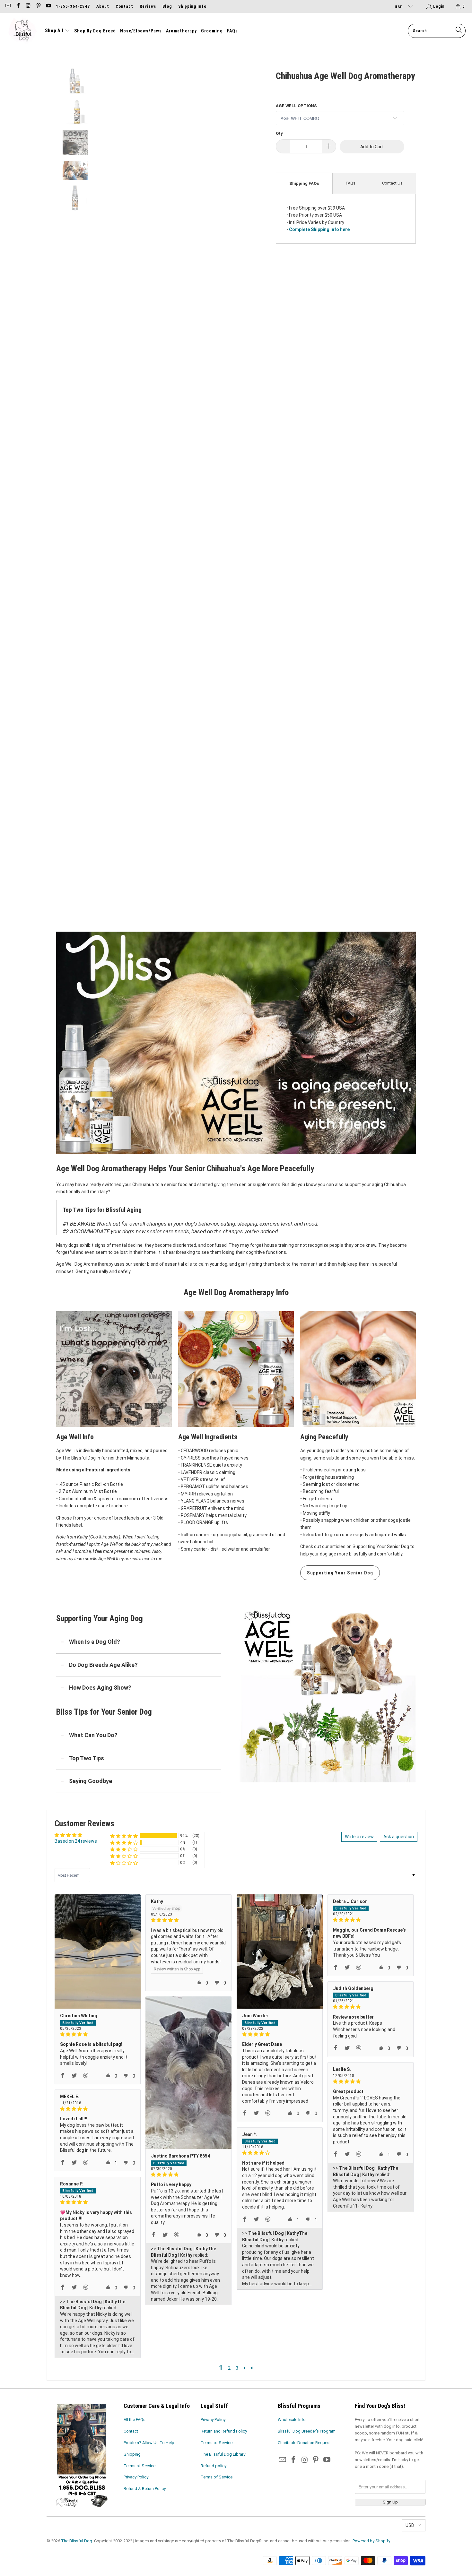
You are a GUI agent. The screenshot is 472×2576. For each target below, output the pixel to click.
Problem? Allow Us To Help (149, 2443)
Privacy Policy (136, 2477)
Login (439, 6)
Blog (167, 6)
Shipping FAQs (304, 183)
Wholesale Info (292, 2420)
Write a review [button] (359, 1837)
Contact (124, 6)
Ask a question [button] (399, 1837)
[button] (57, 31)
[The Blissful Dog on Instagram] (28, 6)
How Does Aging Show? (100, 1688)
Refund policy (214, 2466)
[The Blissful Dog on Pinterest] (38, 6)
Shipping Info (192, 6)
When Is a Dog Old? (95, 1642)
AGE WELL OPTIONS (296, 106)
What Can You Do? (93, 1735)
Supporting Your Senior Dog (340, 1573)
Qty (279, 133)
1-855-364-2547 (73, 6)
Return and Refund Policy (224, 2431)
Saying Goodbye (91, 1781)
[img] (98, 2034)
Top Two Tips (87, 1758)
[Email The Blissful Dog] (8, 6)
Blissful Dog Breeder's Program (307, 2431)
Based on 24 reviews (76, 1841)
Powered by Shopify (371, 2541)
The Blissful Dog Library (223, 2454)
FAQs (351, 183)
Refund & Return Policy (145, 2489)
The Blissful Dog (77, 2541)
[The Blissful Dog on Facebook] (18, 6)
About (103, 6)
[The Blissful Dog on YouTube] (48, 6)
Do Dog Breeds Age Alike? (103, 1665)
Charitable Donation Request (304, 2443)
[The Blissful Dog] (22, 31)
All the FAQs (135, 2420)
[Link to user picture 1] (98, 1952)
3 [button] (237, 2368)
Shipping (132, 2454)
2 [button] (229, 2368)
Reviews (148, 6)
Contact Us (392, 183)
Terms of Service (140, 2466)
